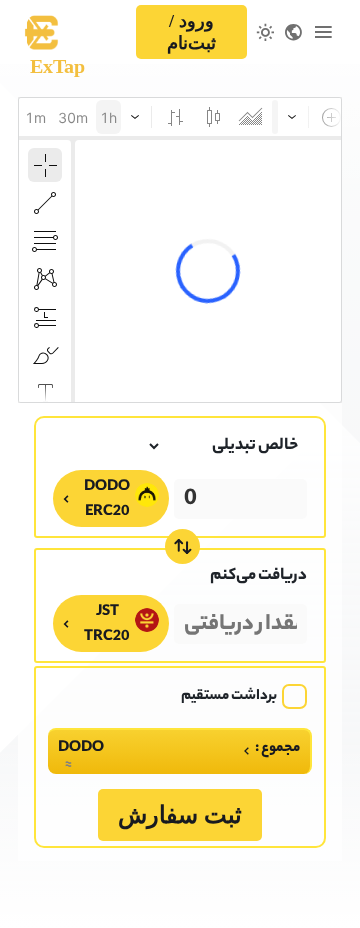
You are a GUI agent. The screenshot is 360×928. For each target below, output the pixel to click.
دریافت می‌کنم (258, 576)
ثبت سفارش (180, 815)
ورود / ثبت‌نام (191, 32)
